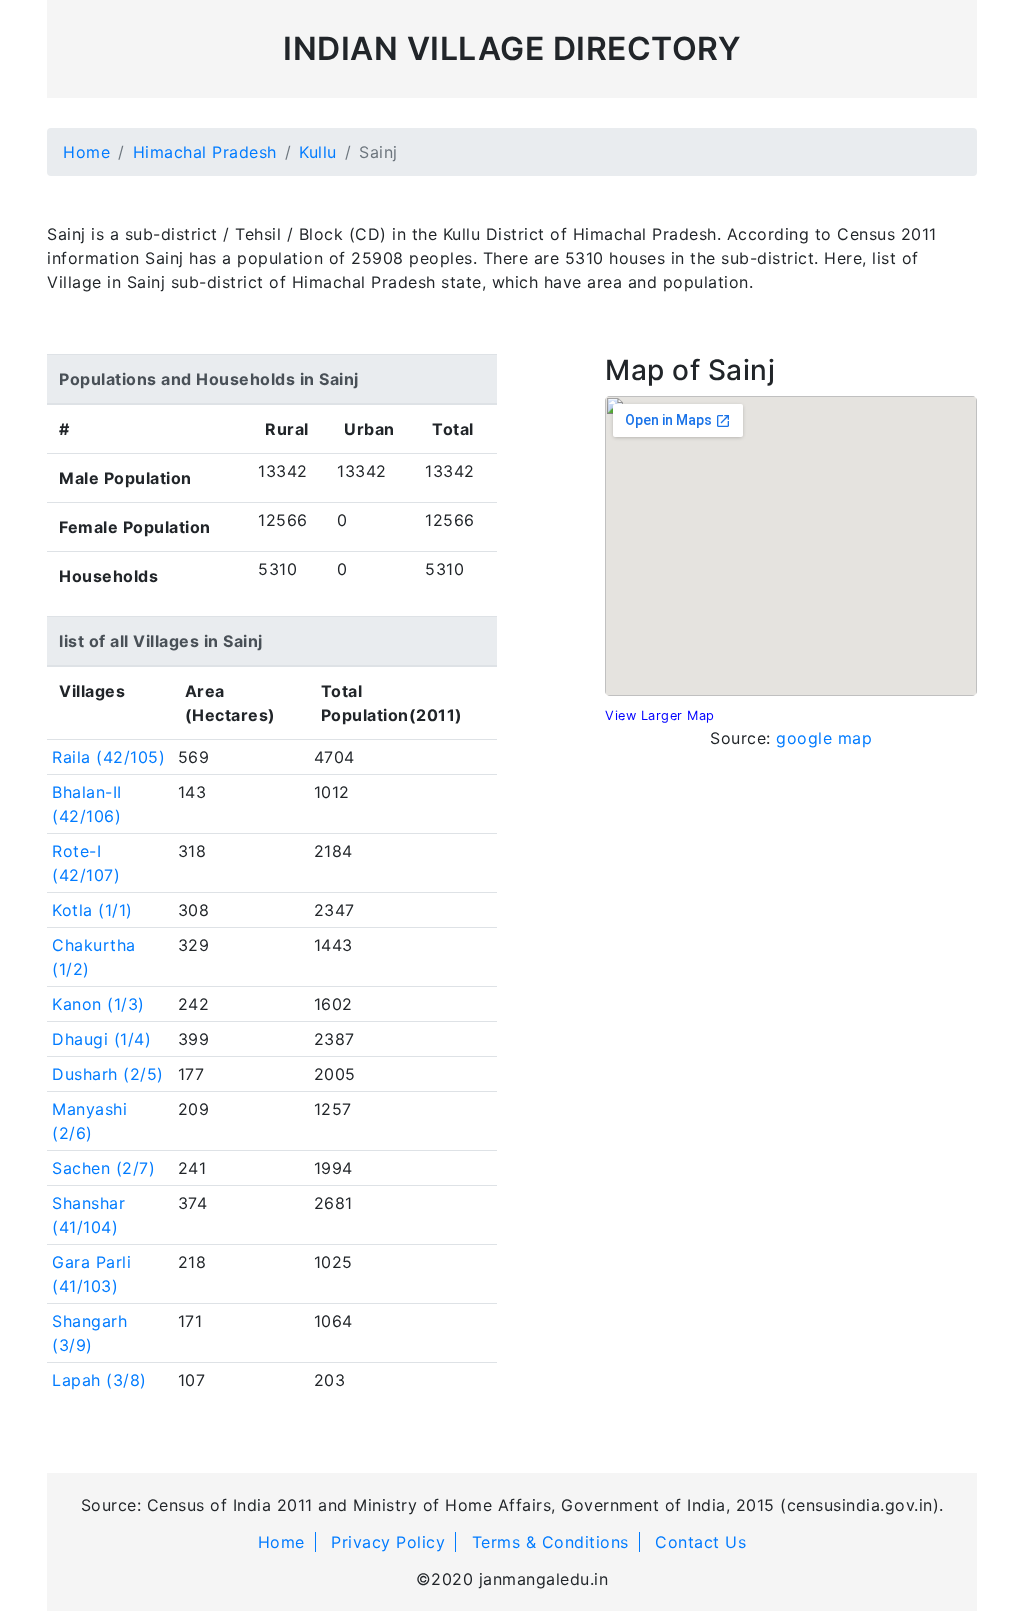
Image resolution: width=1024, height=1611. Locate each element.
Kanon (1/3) (98, 1004)
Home (86, 152)
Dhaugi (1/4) (101, 1039)
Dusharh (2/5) (108, 1074)
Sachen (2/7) (103, 1168)
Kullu (318, 152)
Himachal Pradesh (205, 152)
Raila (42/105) (108, 757)
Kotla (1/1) (92, 910)
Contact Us (700, 1542)
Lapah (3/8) (99, 1380)
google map (824, 738)
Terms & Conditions (550, 1542)
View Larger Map (660, 715)
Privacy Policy (388, 1542)
